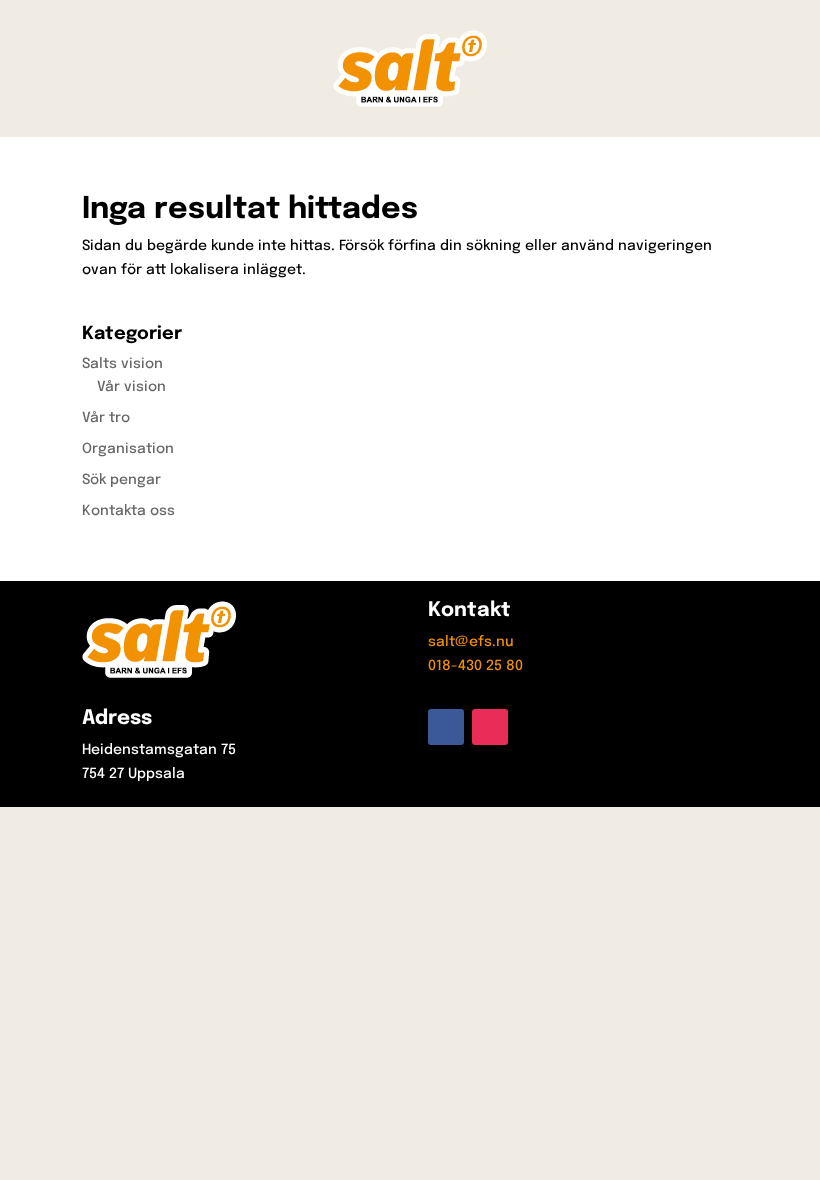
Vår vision (131, 387)
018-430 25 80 (475, 666)
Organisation (128, 449)
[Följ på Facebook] (446, 727)
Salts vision (122, 364)
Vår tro (106, 418)
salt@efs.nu (471, 642)
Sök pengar (121, 480)
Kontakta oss (128, 511)
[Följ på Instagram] (490, 727)
